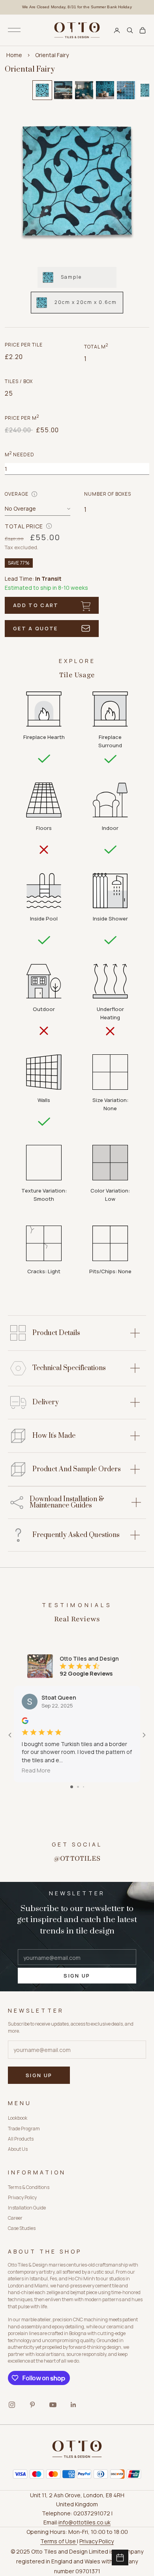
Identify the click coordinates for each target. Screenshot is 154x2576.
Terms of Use (59, 2541)
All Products (21, 2139)
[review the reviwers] (25, 1721)
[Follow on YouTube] (53, 2405)
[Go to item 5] (126, 90)
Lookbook (18, 2118)
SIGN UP (77, 1976)
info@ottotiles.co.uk (85, 2522)
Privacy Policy (22, 2197)
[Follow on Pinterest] (32, 2405)
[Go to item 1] (42, 90)
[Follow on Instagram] (12, 2405)
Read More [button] (36, 1770)
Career (15, 2218)
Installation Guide (27, 2208)
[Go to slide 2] (78, 1787)
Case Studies (22, 2228)
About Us (18, 2149)
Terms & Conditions (29, 2187)
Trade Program (24, 2129)
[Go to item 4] (105, 90)
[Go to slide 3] (84, 1787)
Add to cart (36, 605)
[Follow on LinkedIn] (73, 2405)
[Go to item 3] (84, 90)
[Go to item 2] (63, 90)
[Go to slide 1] (72, 1787)
